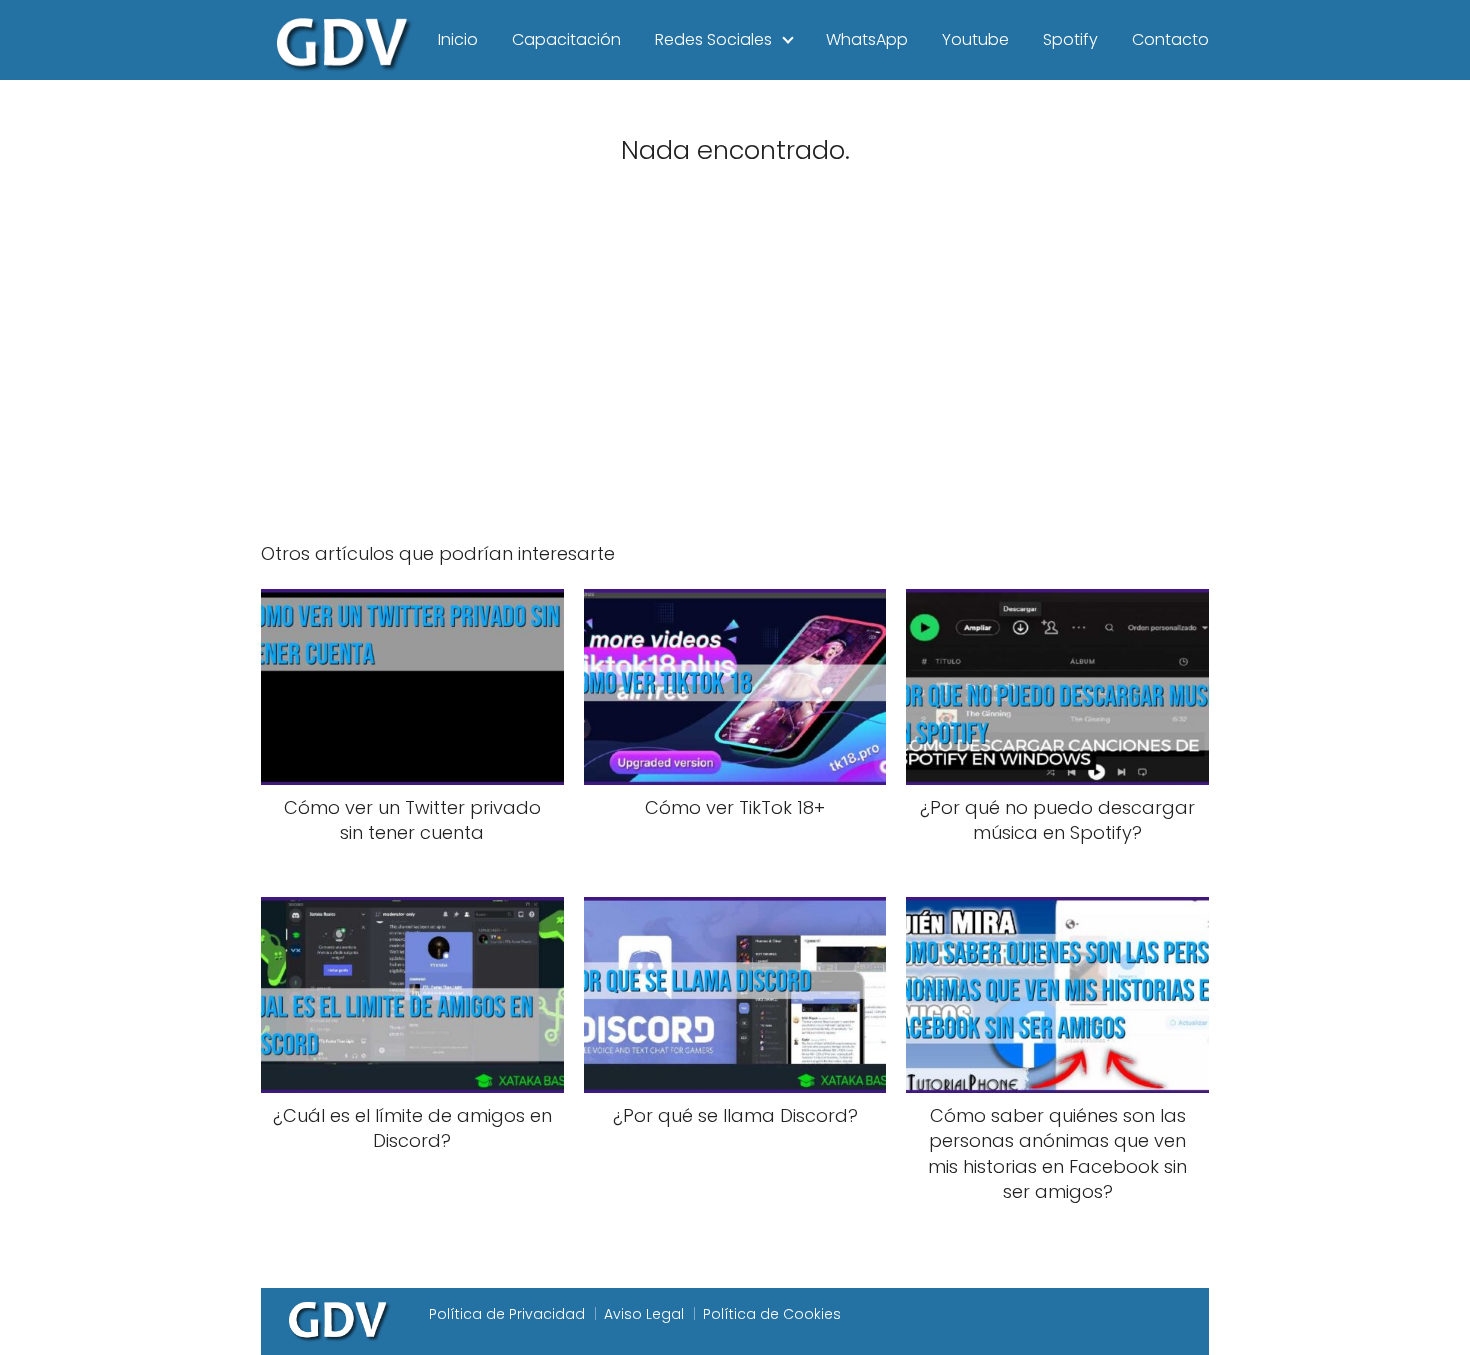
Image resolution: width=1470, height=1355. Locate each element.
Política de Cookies (772, 1314)
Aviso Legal (644, 1314)
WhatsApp (867, 39)
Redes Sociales (713, 39)
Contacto (1170, 39)
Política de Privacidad (507, 1314)
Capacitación (566, 39)
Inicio (458, 39)
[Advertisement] (735, 368)
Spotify (1070, 39)
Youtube (975, 39)
